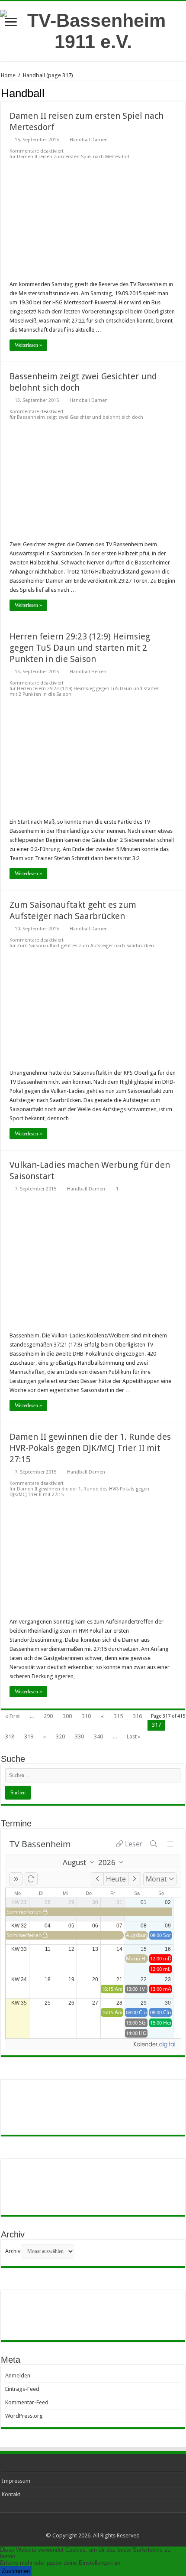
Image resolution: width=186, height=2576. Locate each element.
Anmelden (18, 2375)
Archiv (13, 2251)
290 (48, 1716)
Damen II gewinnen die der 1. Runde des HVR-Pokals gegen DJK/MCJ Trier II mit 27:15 (90, 1448)
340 (98, 1736)
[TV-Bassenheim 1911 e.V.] (93, 29)
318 (10, 1736)
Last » (134, 1736)
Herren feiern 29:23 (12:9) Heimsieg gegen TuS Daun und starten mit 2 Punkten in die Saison (80, 648)
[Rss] (93, 2525)
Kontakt (11, 2494)
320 (60, 1736)
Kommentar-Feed (27, 2402)
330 (79, 1736)
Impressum (16, 2481)
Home (8, 75)
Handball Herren (88, 672)
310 (86, 1716)
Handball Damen (89, 140)
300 (67, 1716)
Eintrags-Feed (22, 2389)
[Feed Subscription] (183, 93)
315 (118, 1716)
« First (13, 1716)
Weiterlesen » (28, 345)
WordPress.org (24, 2416)
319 (29, 1736)
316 (137, 1716)
